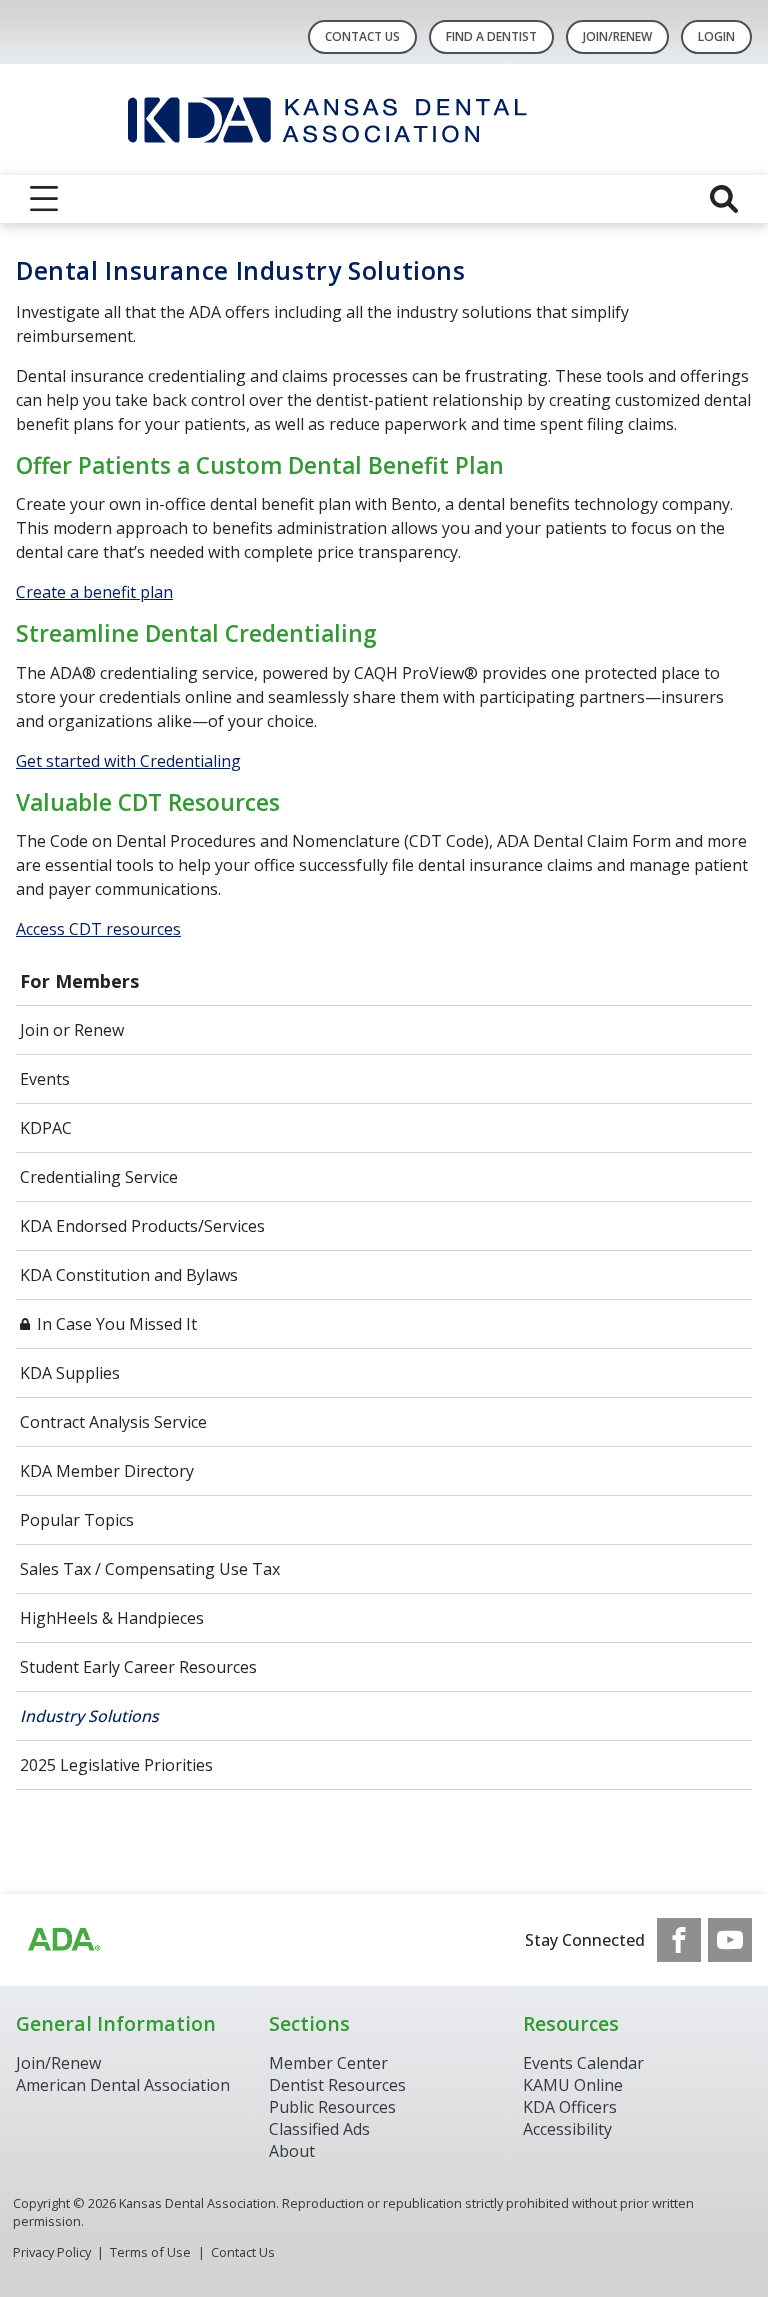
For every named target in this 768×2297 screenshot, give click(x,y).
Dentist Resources (337, 2085)
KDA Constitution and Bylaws (129, 1275)
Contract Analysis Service (113, 1422)
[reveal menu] (44, 199)
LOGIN (716, 36)
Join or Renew (72, 1030)
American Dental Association (123, 2085)
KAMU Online (573, 2085)
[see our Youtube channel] (730, 1940)
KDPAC (46, 1128)
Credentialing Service (99, 1177)
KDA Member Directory (107, 1471)
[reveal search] (724, 199)
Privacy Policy (52, 2252)
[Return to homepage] (384, 119)
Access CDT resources (98, 929)
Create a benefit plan (94, 592)
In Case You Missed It (117, 1324)
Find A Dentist (491, 36)
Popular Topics (77, 1520)
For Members (79, 981)
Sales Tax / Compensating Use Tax (150, 1569)
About (292, 2151)
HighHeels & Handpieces (112, 1618)
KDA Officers (570, 2107)
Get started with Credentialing (128, 761)
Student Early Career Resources (138, 1667)
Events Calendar (583, 2063)
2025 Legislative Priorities (116, 1765)
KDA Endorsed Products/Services (142, 1226)
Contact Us (362, 36)
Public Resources (332, 2107)
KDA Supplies (70, 1373)
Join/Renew (617, 36)
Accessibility (567, 2129)
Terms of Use (150, 2252)
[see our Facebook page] (679, 1940)
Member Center (328, 2063)
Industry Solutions (89, 1716)
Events (45, 1079)
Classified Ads (319, 2129)
